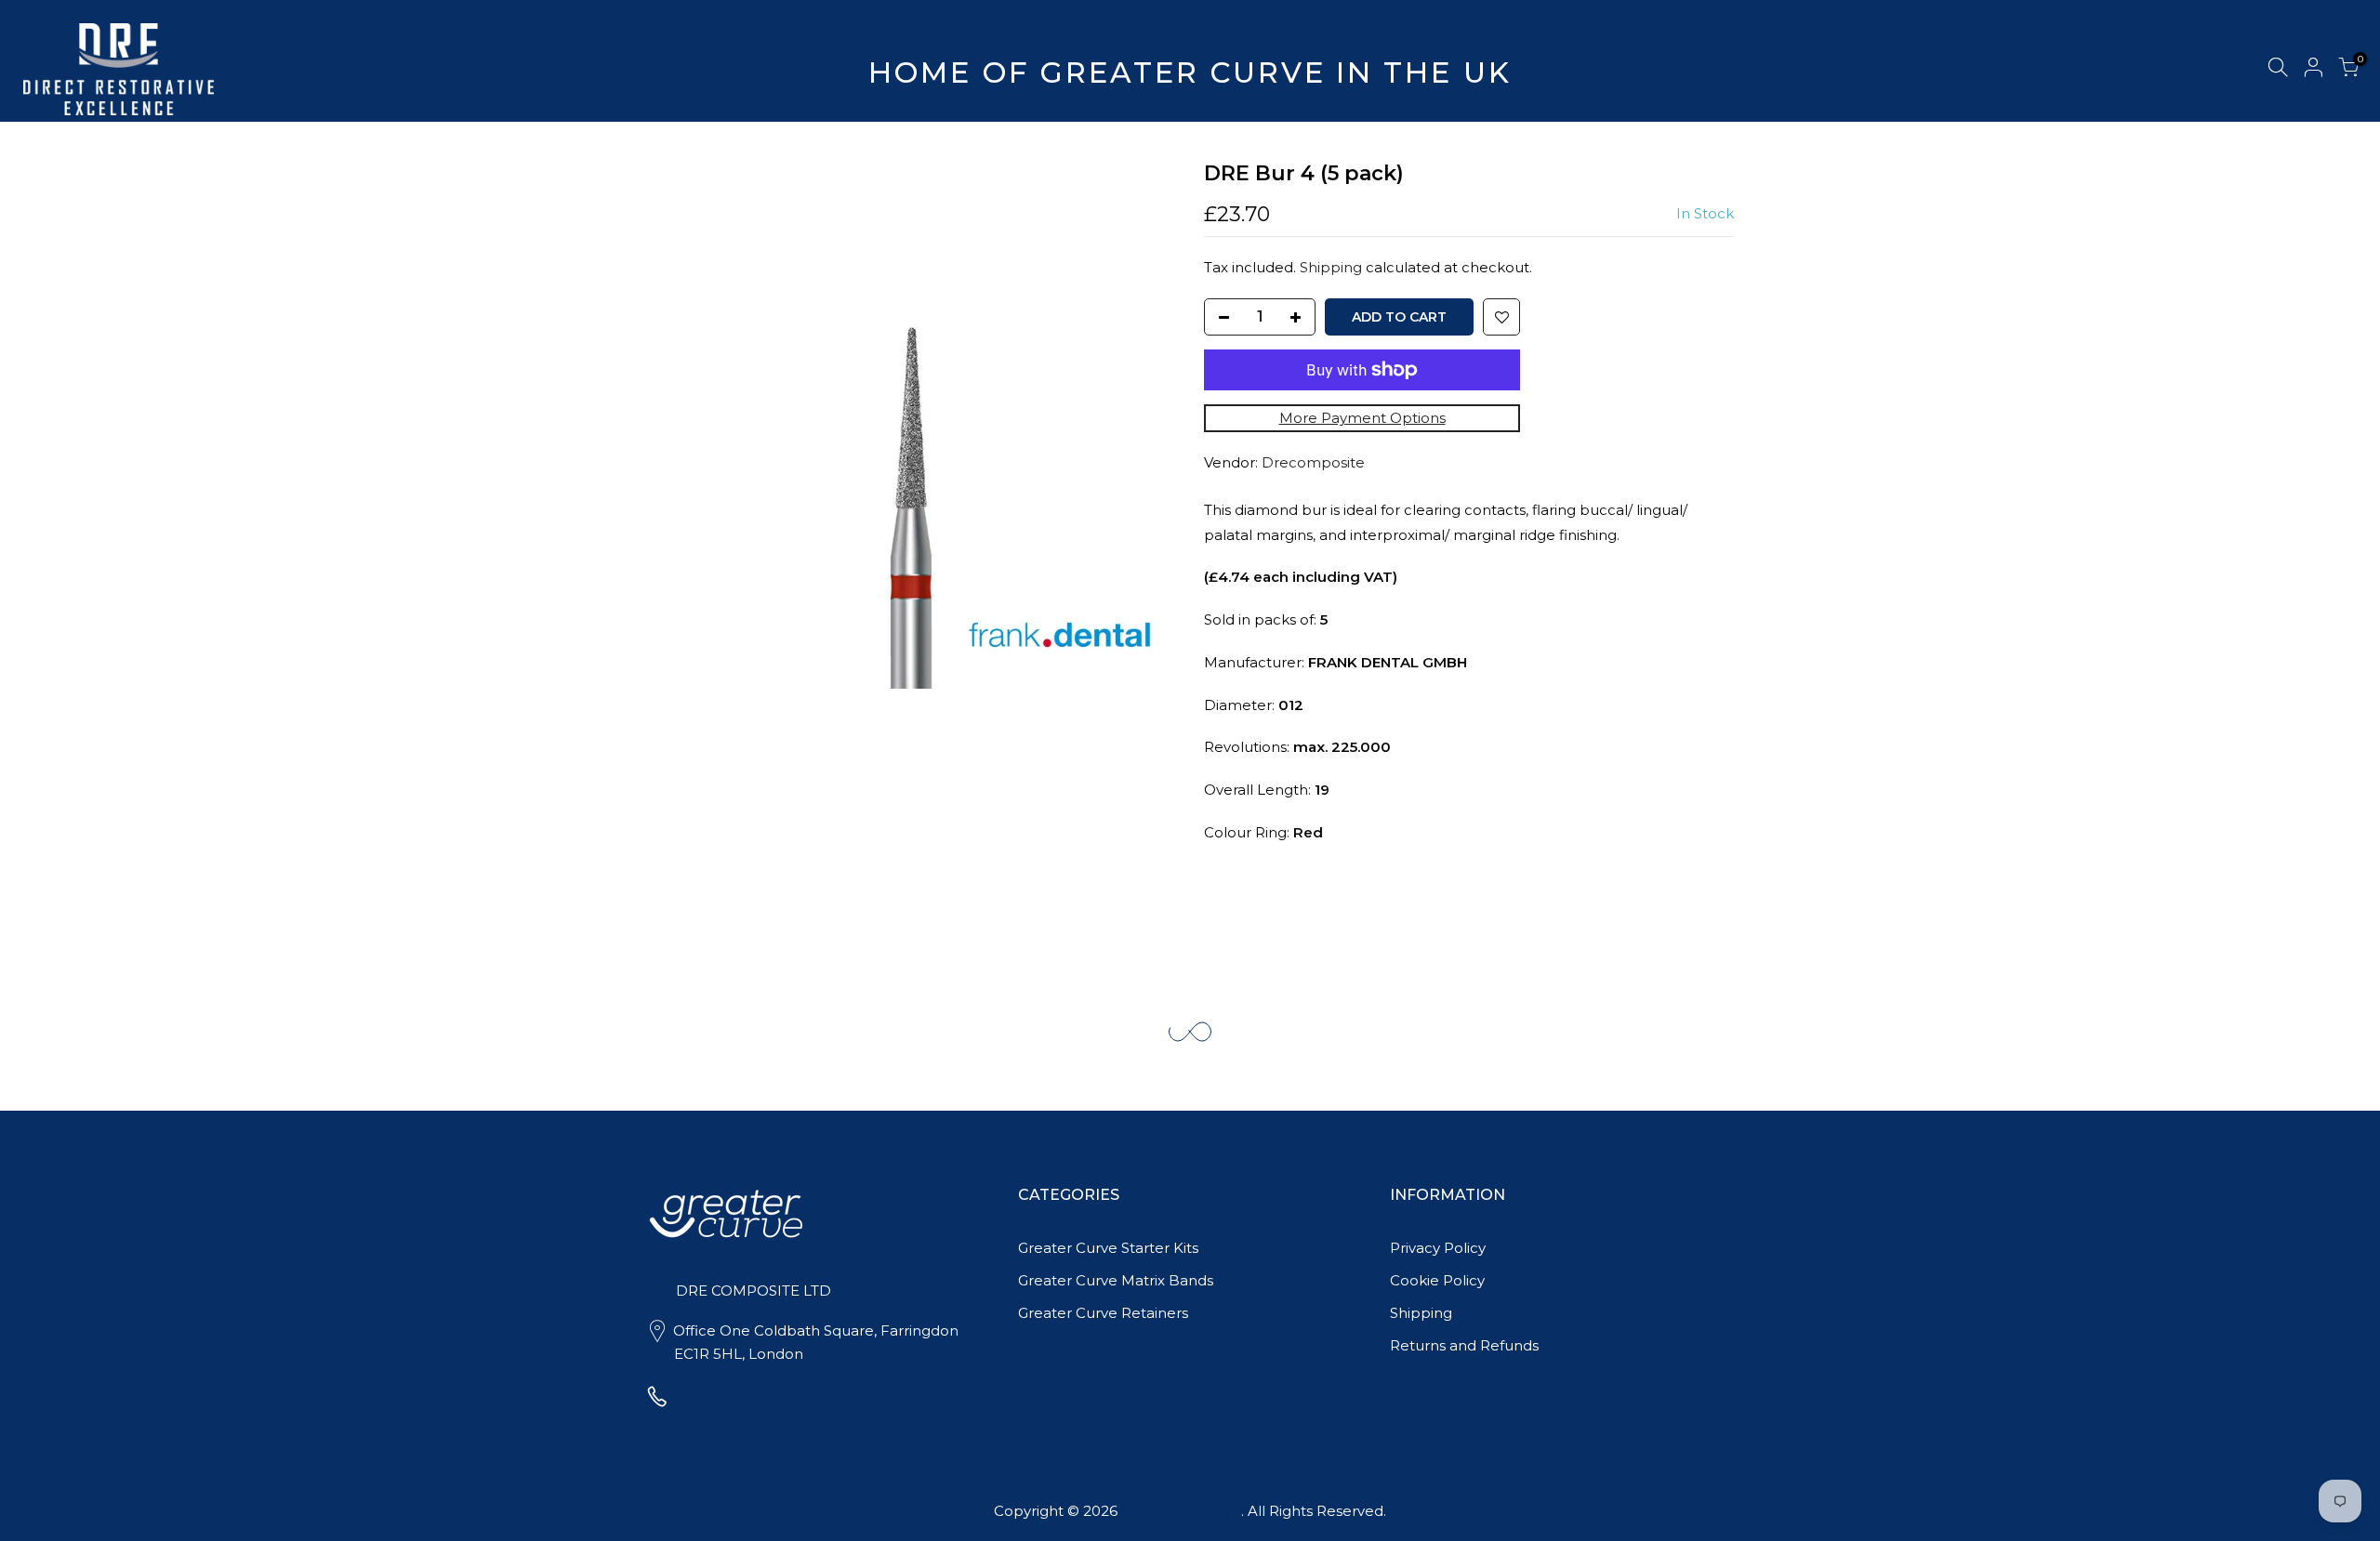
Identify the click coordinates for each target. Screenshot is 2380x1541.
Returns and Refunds (1464, 1345)
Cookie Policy (1437, 1280)
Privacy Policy (1438, 1248)
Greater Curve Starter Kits (1108, 1248)
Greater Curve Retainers (1103, 1313)
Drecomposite (1313, 462)
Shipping (1331, 267)
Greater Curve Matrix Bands (1116, 1280)
